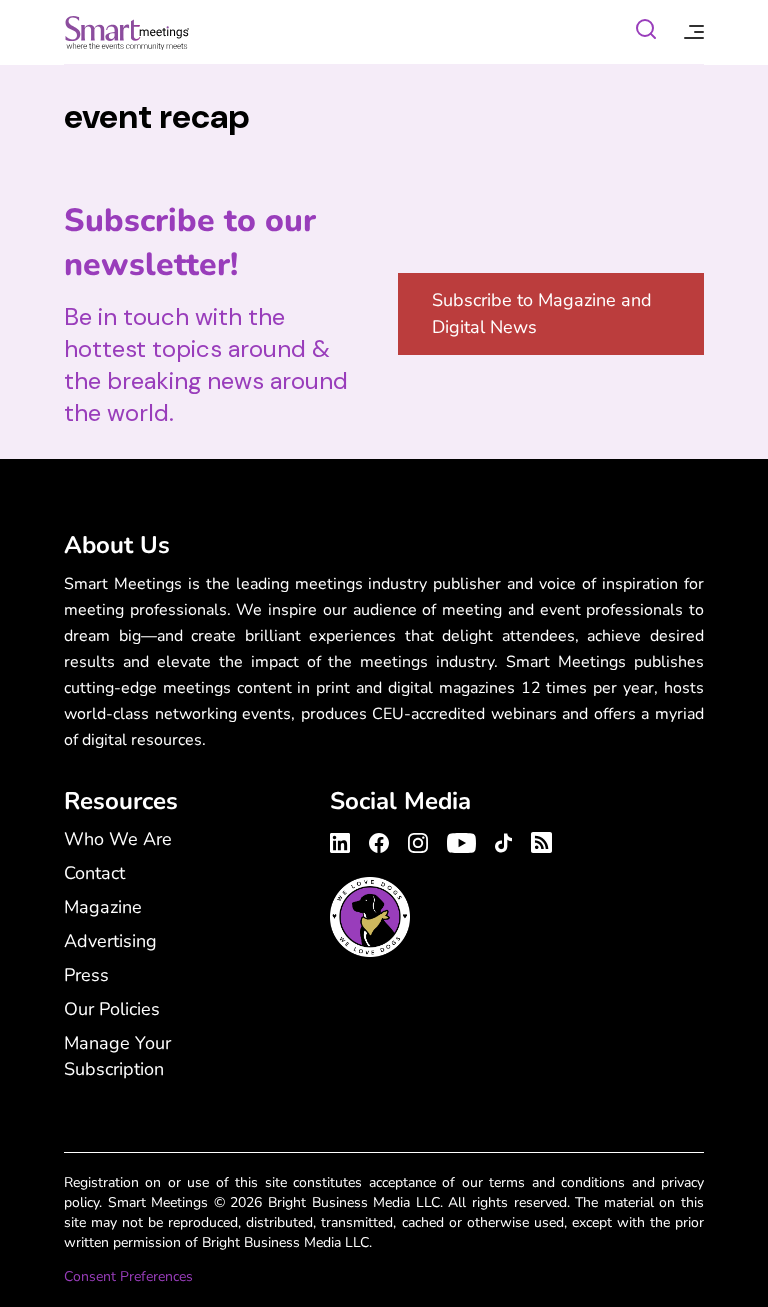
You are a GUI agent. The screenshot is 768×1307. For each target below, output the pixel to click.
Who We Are (118, 839)
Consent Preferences (128, 1276)
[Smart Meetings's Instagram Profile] (418, 840)
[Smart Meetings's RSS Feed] (538, 839)
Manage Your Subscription (117, 1056)
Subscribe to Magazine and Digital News (542, 313)
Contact (94, 873)
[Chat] (646, 32)
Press (86, 975)
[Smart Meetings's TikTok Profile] (503, 840)
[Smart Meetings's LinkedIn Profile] (343, 840)
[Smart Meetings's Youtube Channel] (461, 840)
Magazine (103, 907)
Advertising (110, 941)
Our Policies (112, 1009)
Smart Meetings (127, 32)
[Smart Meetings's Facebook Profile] (379, 840)
